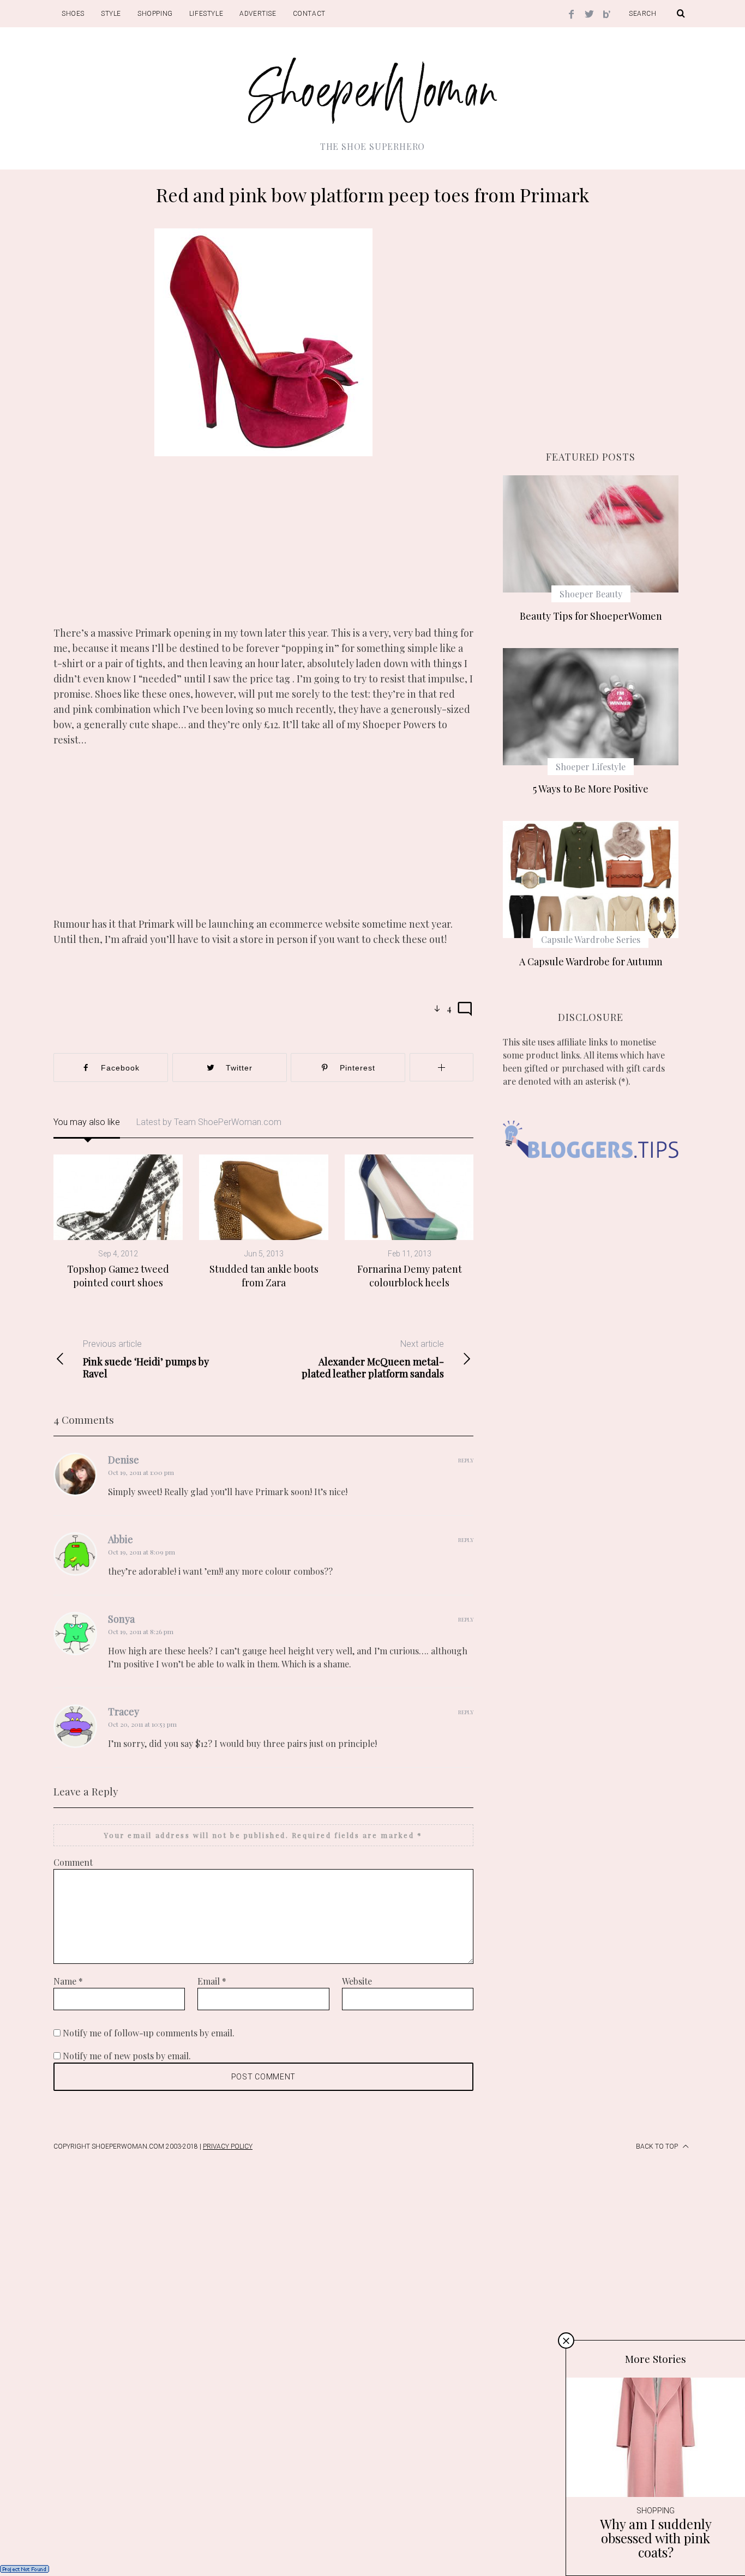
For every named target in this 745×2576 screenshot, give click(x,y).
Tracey (124, 1712)
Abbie (121, 1539)
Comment (73, 1862)
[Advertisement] (263, 549)
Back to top (658, 2146)
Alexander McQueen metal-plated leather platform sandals (373, 1359)
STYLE (111, 14)
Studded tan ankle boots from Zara (264, 1275)
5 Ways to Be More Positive (591, 789)
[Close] (566, 2341)
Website (357, 1981)
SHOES (73, 14)
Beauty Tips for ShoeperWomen (591, 616)
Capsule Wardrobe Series (591, 939)
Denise (124, 1460)
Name (68, 1981)
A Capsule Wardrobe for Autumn (591, 962)
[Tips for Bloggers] (591, 1174)
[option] (118, 1222)
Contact (309, 14)
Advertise (258, 14)
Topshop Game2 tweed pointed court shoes (118, 1275)
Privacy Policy (228, 2146)
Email (212, 1981)
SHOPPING (155, 14)
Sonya (121, 1619)
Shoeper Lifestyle (591, 767)
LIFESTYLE (206, 14)
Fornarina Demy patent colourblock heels (410, 1275)
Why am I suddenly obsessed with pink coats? (656, 2538)
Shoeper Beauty (591, 594)
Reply (466, 1460)
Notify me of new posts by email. (127, 2056)
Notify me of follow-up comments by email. (149, 2033)
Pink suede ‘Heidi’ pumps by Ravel (146, 1359)
